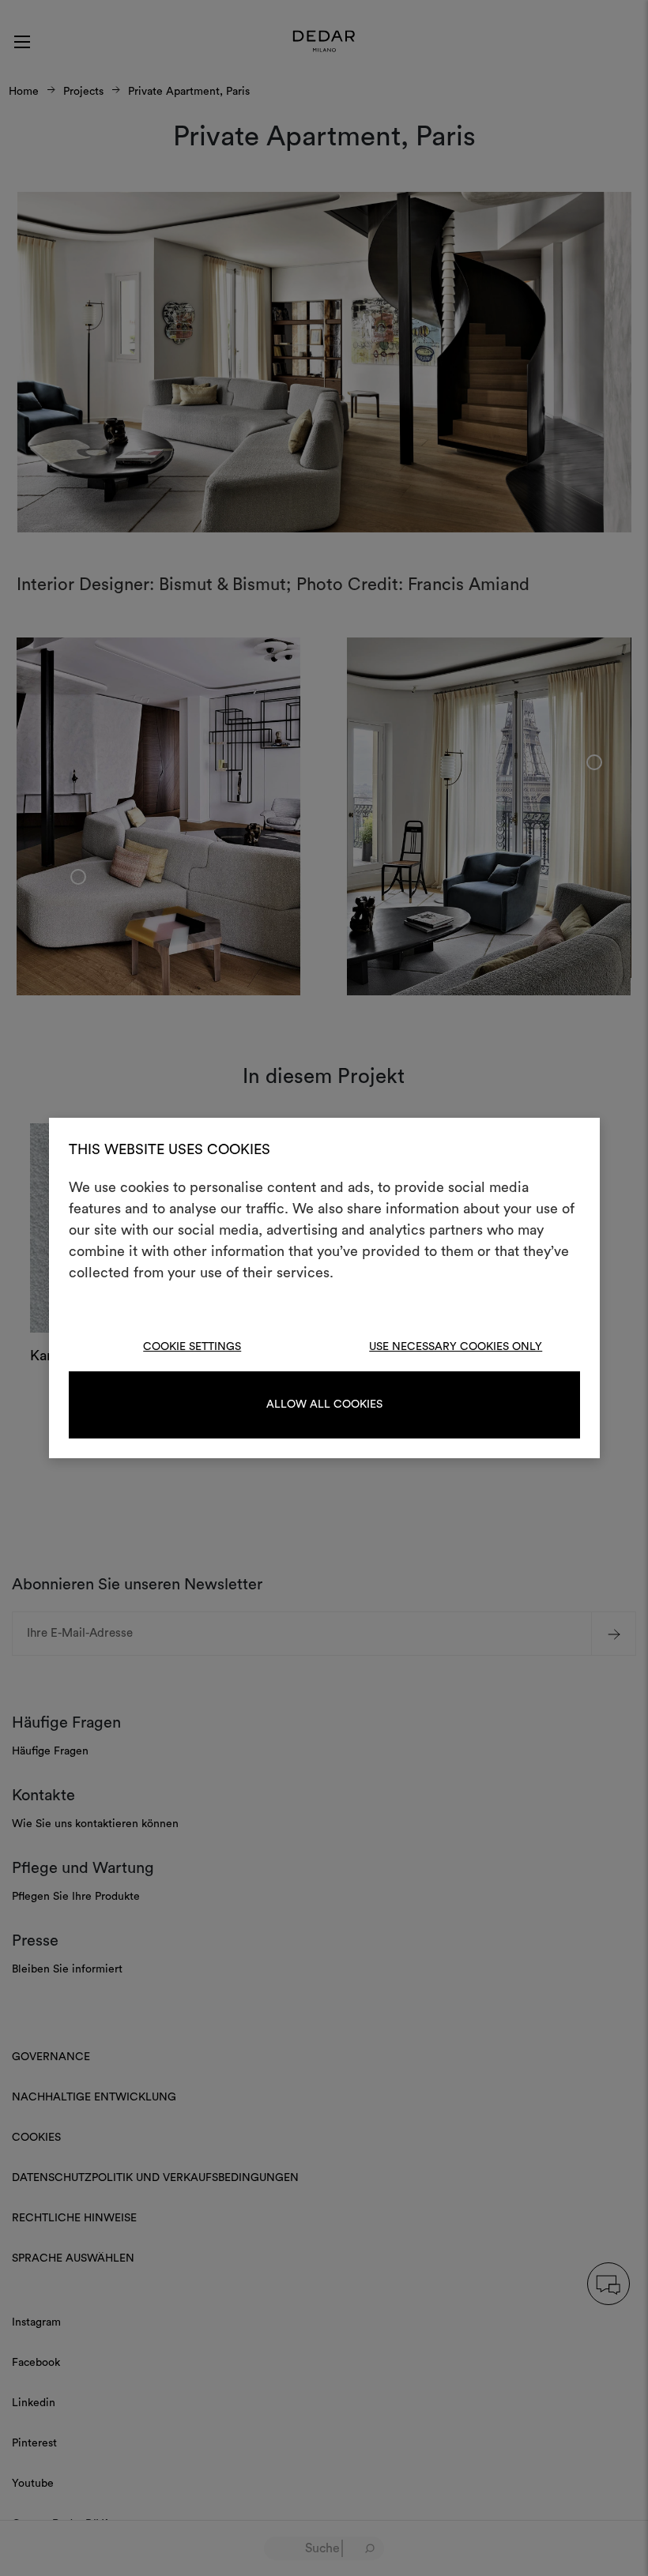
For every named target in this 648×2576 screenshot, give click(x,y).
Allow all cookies (324, 1405)
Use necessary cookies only (456, 1347)
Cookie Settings (192, 1347)
